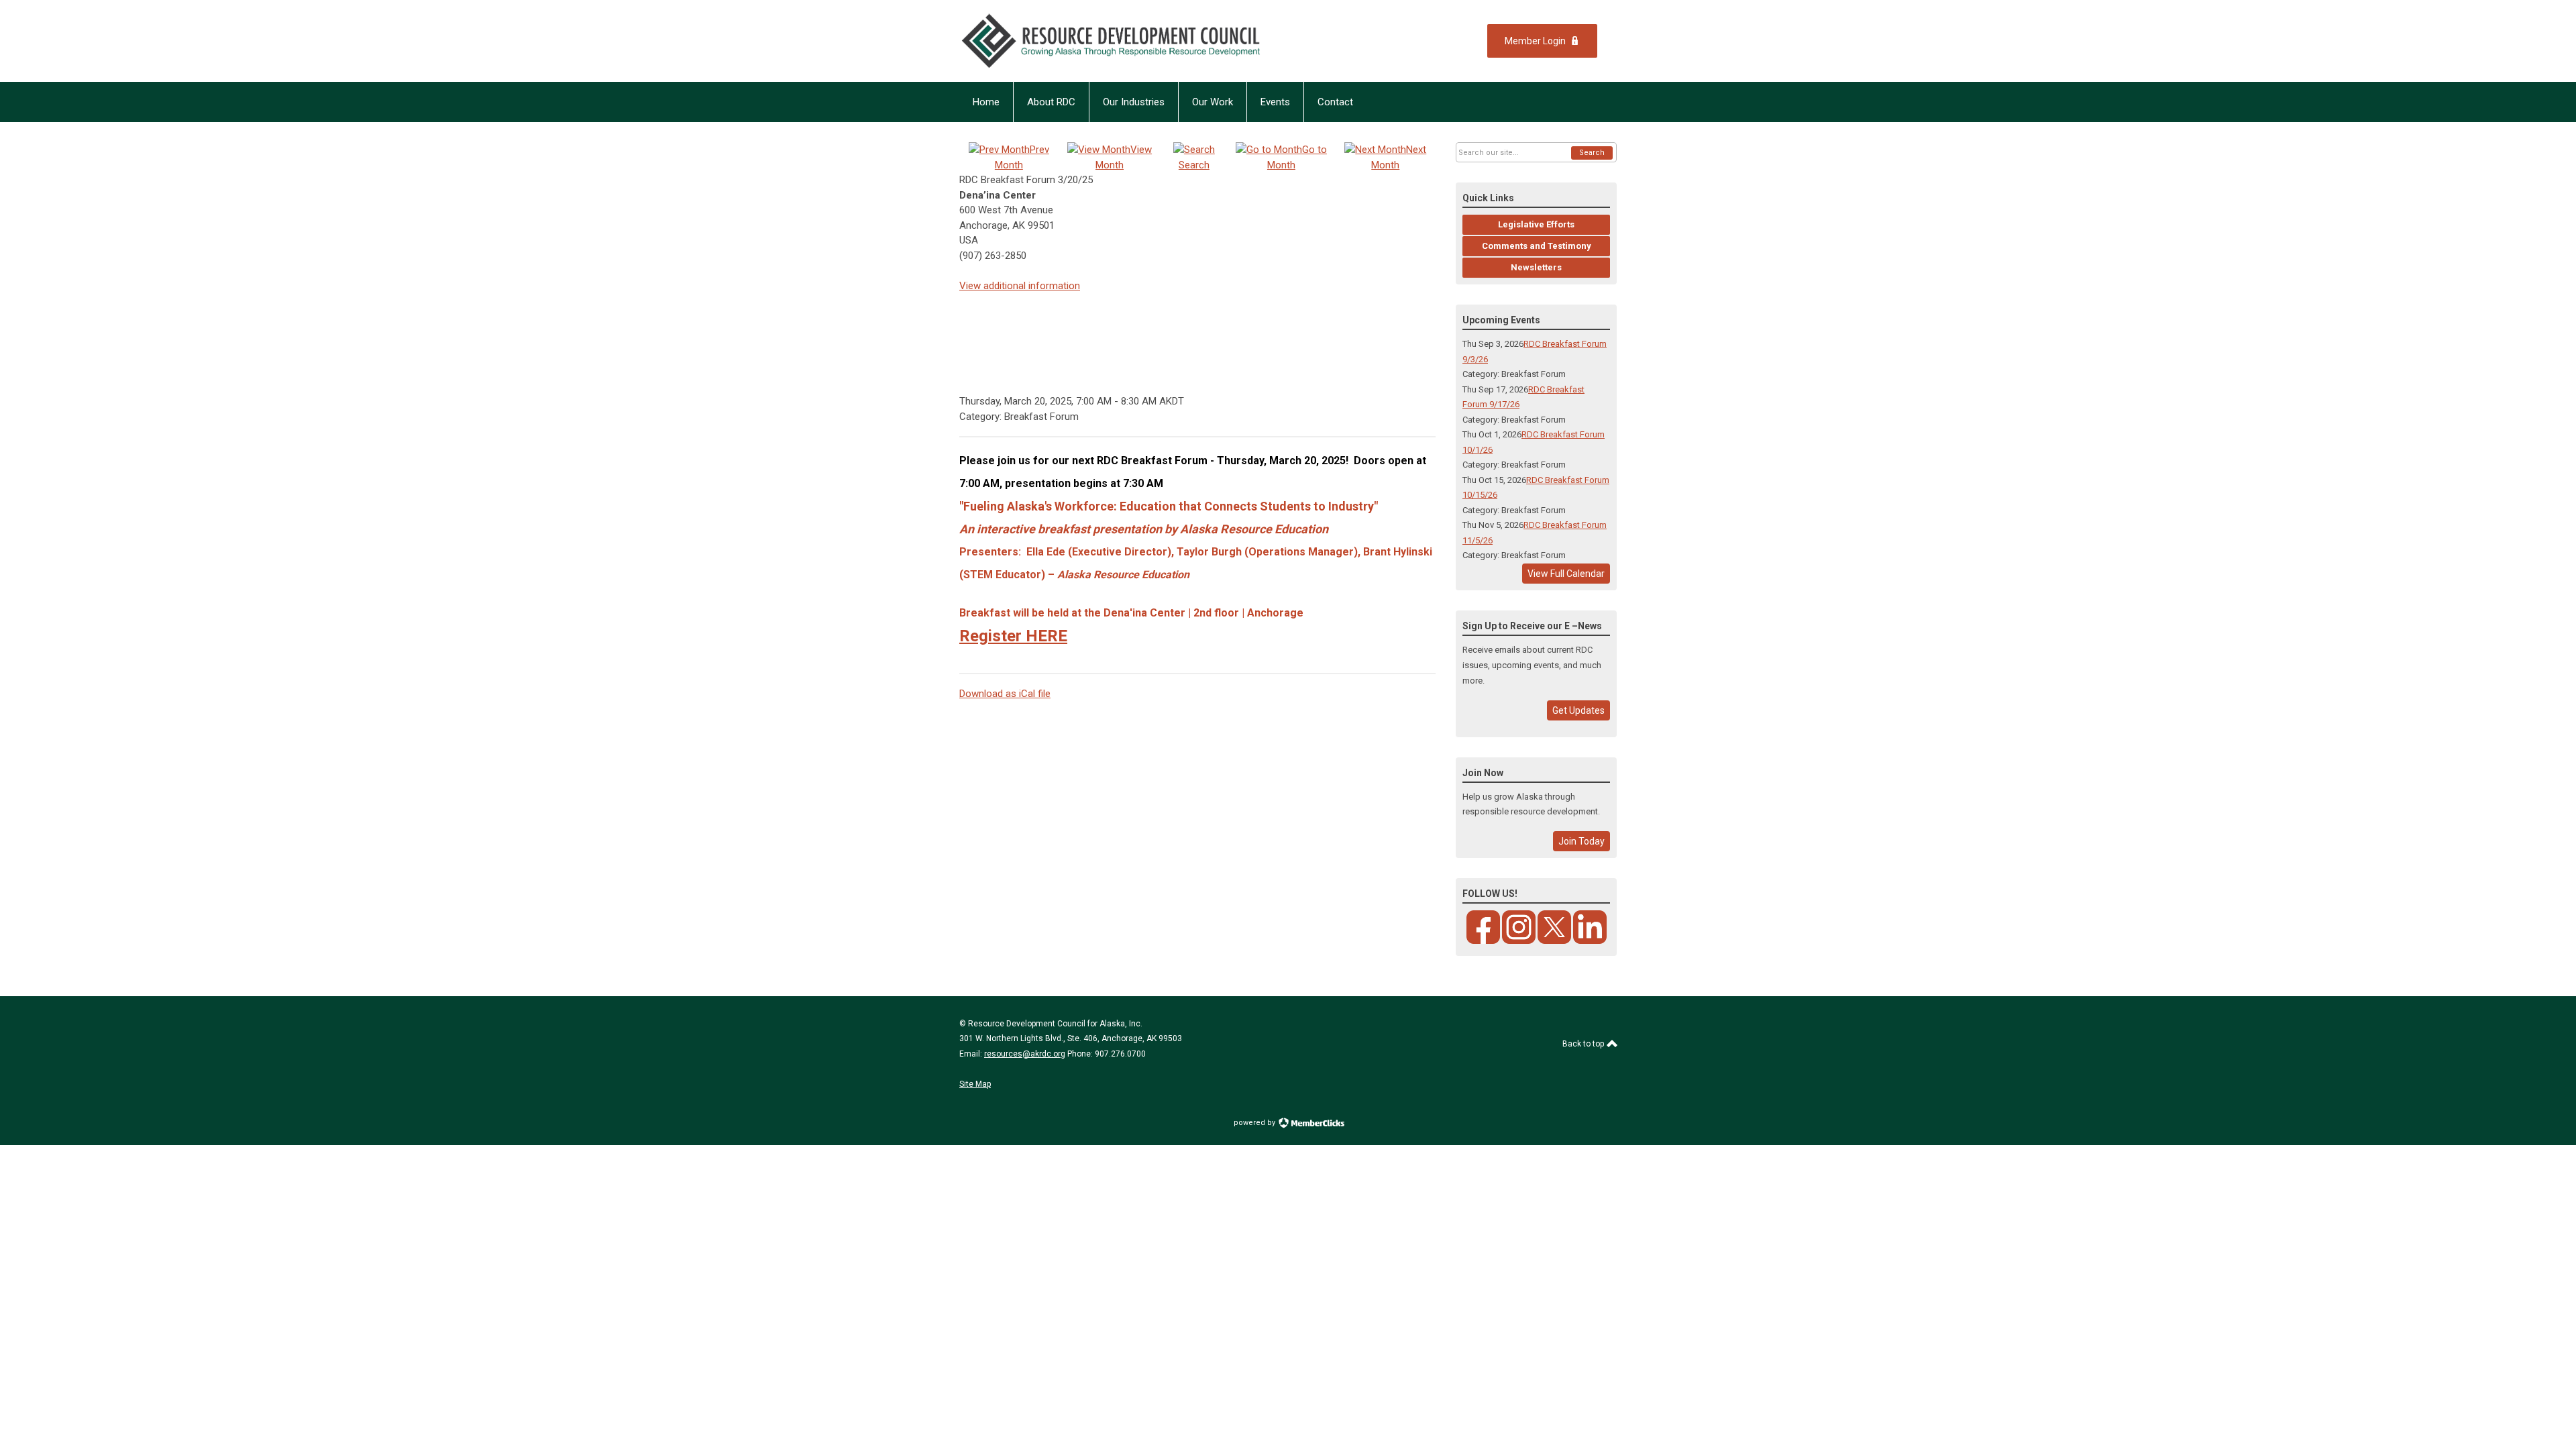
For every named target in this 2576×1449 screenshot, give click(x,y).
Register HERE (1013, 636)
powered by (1255, 1123)
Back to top (1584, 1044)
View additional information (1020, 286)
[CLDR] (1140, 41)
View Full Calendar (1566, 574)
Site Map (975, 1084)
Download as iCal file (1005, 694)
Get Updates (1578, 710)
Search (1592, 153)
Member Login (1535, 41)
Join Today (1581, 841)
